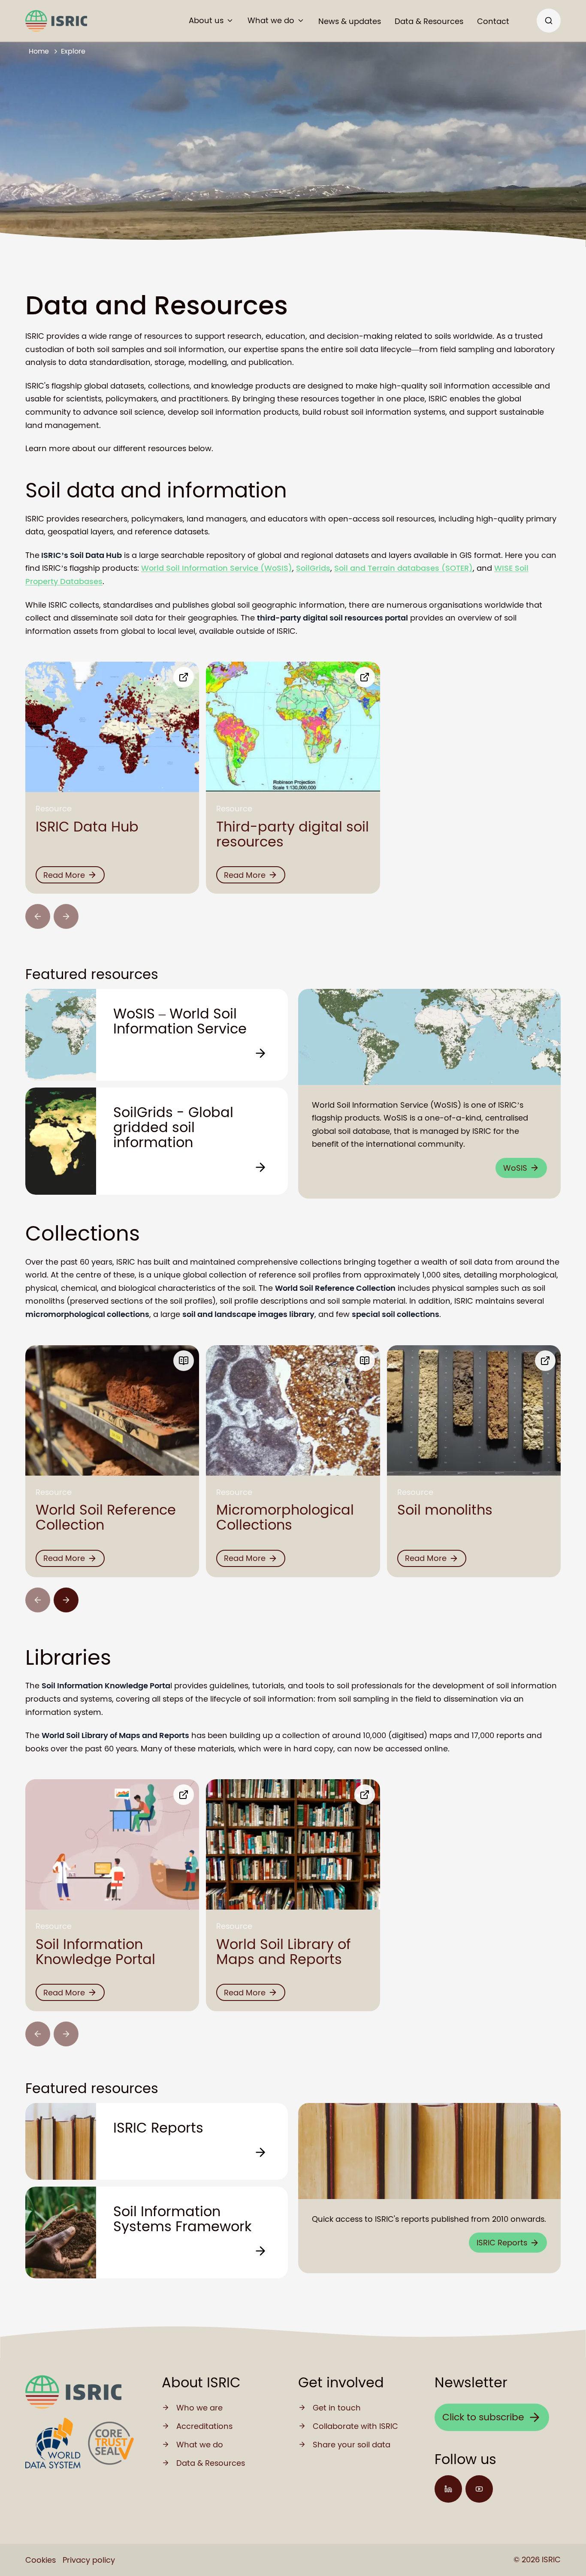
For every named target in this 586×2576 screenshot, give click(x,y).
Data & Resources (429, 21)
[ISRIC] (56, 21)
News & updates (350, 21)
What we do (271, 20)
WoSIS (515, 1168)
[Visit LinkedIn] (448, 2489)
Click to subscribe (483, 2417)
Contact (493, 21)
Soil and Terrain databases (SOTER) (403, 568)
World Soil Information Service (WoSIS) (217, 568)
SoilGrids (313, 568)
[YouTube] (479, 2489)
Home (39, 51)
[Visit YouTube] (479, 2489)
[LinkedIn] (448, 2489)
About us (206, 20)
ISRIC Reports (502, 2243)
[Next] (66, 1600)
